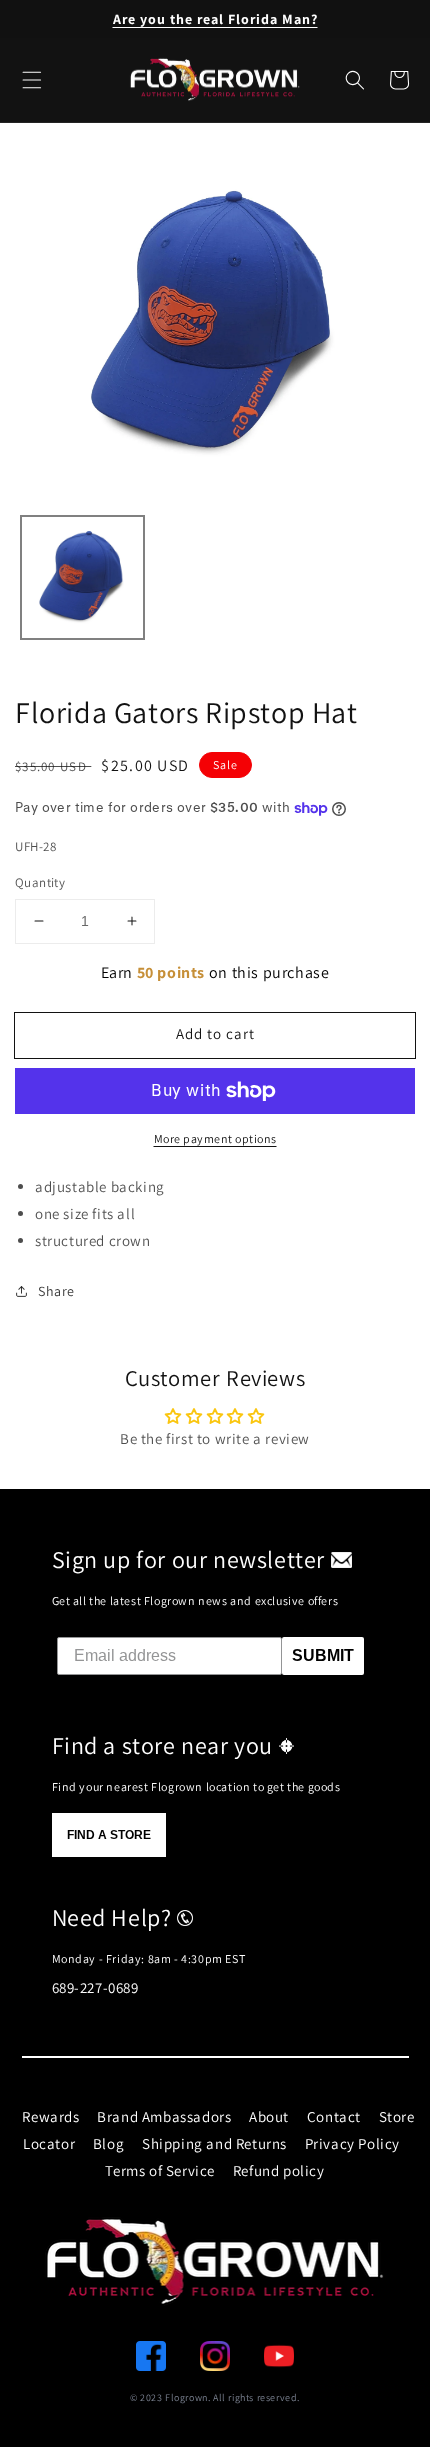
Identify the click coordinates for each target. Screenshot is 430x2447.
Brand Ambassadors (164, 2116)
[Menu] (32, 80)
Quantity (40, 882)
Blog (108, 2143)
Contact (334, 2116)
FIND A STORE (109, 1835)
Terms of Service (160, 2170)
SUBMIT (323, 1655)
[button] (355, 80)
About (269, 2116)
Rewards (50, 2116)
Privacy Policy (352, 2143)
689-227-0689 (95, 1987)
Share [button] (56, 1291)
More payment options (215, 1138)
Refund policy (279, 2170)
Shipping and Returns (214, 2143)
